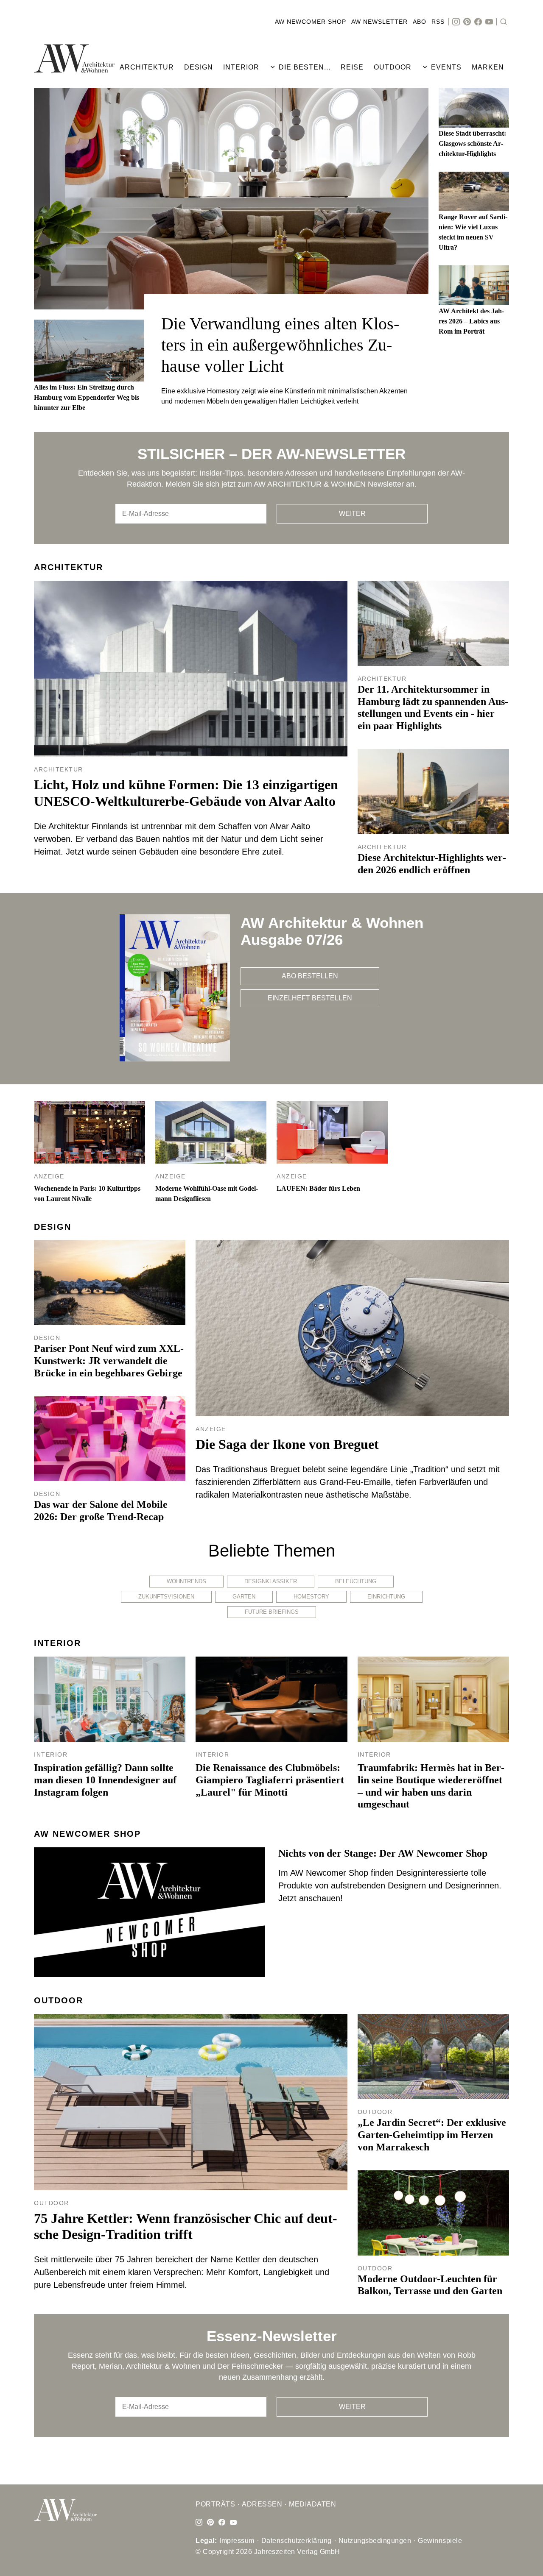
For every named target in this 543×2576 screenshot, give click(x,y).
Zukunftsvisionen (166, 1597)
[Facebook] (478, 22)
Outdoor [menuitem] (393, 67)
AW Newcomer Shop (311, 22)
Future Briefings (272, 1612)
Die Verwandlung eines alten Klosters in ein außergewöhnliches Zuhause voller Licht (280, 345)
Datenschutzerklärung (297, 2541)
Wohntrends (186, 1581)
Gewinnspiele (440, 2541)
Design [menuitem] (199, 67)
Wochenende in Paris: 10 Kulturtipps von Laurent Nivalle (87, 1193)
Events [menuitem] (446, 67)
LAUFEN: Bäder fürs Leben (318, 1188)
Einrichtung (386, 1597)
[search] (504, 22)
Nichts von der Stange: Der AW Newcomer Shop (383, 1853)
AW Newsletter (379, 22)
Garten (244, 1597)
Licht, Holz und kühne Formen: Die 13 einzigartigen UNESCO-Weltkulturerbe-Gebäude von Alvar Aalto (186, 793)
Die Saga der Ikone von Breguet (287, 1444)
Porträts (215, 2504)
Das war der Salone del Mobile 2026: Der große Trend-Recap (101, 1511)
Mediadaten (312, 2504)
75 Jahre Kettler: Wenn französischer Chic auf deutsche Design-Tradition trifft (186, 2226)
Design (53, 1227)
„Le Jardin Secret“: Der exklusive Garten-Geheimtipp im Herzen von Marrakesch (432, 2135)
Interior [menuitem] (241, 67)
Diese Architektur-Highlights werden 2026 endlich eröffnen (432, 864)
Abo (420, 22)
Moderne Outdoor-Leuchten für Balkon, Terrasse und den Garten (430, 2285)
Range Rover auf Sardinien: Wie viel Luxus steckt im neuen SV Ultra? (473, 232)
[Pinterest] (467, 22)
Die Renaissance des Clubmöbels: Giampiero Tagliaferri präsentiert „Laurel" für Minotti (270, 1780)
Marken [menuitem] (488, 67)
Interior (57, 1643)
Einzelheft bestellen (310, 998)
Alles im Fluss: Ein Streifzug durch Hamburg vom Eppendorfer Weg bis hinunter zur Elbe (87, 397)
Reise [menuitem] (352, 67)
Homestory (311, 1597)
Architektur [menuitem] (147, 67)
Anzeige (49, 1176)
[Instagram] (456, 22)
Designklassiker (271, 1581)
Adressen (262, 2504)
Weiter (352, 514)
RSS (438, 22)
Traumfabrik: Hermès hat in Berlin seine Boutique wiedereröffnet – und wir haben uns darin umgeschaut (431, 1786)
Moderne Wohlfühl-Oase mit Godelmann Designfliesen (207, 1193)
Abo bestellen (310, 976)
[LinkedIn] (210, 2523)
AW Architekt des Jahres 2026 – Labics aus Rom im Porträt (471, 321)
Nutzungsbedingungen (375, 2541)
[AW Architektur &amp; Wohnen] (74, 58)
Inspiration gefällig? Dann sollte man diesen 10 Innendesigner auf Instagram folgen (105, 1780)
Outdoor (59, 2000)
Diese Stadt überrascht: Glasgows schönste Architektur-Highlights (472, 143)
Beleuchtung (356, 1581)
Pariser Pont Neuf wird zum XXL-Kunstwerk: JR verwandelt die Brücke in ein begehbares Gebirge (109, 1361)
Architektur (69, 567)
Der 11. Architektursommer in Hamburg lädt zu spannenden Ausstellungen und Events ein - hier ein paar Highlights (433, 707)
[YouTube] (489, 22)
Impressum (237, 2541)
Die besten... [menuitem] (305, 67)
